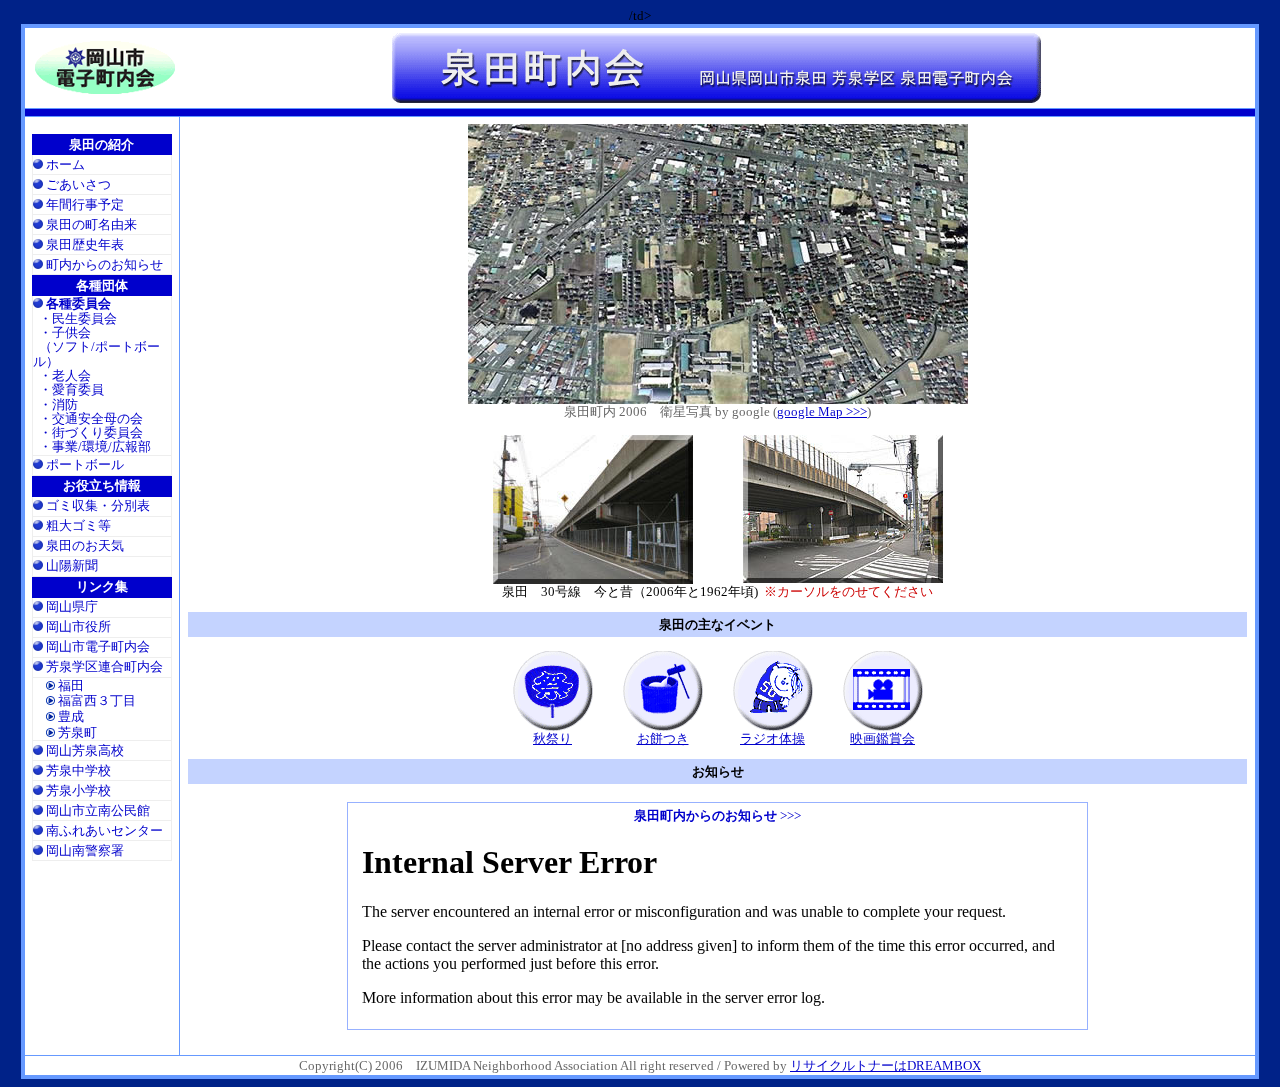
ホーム (65, 164)
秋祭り (552, 738)
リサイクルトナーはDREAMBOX (885, 1065)
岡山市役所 (78, 626)
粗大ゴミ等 (78, 525)
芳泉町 (77, 732)
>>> (717, 815)
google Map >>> (822, 411)
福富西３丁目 (97, 700)
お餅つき (663, 738)
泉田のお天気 (85, 545)
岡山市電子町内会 (98, 646)
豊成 (71, 716)
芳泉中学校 (78, 770)
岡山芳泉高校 (85, 750)
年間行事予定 (85, 204)
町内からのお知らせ (104, 264)
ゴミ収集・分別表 (98, 505)
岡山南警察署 (85, 850)
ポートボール (85, 464)
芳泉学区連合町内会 (104, 666)
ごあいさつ (78, 184)
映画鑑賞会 (882, 738)
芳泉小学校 (78, 790)
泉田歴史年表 (85, 244)
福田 (71, 685)
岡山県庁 (72, 606)
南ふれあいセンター (104, 830)
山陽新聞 (72, 565)
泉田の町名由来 (91, 224)
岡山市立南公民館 (98, 810)
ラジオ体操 (772, 738)
